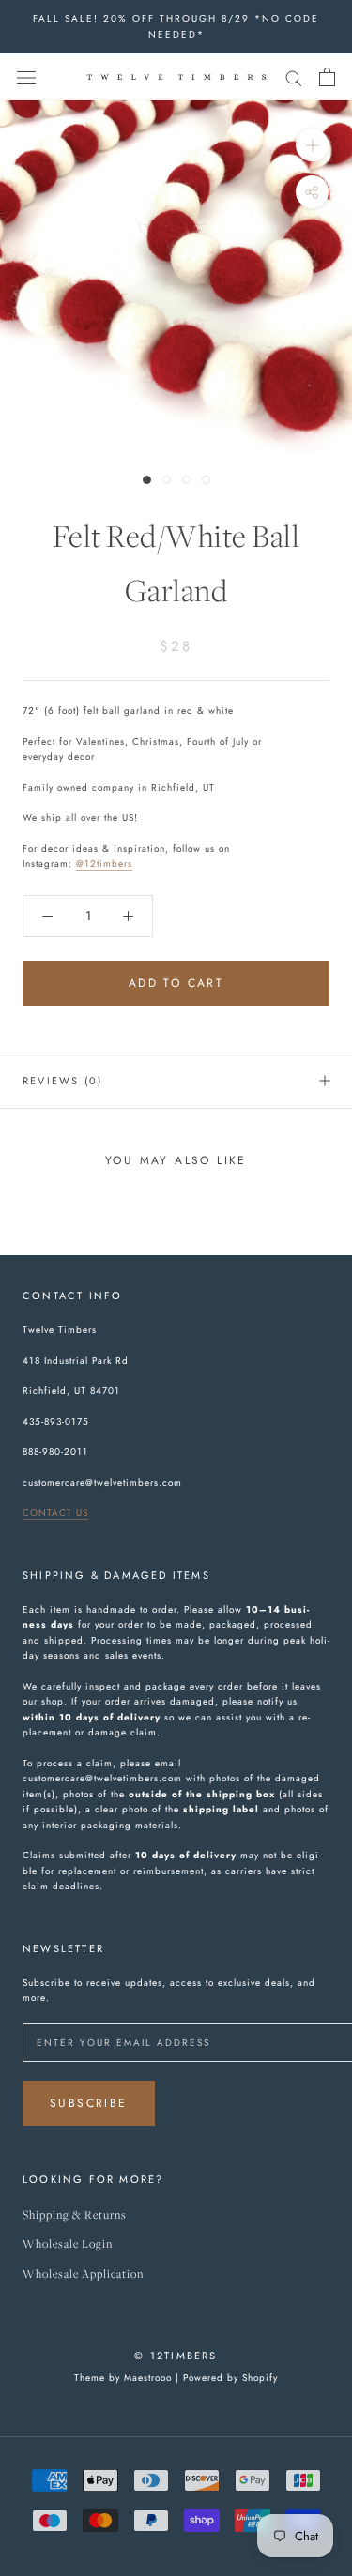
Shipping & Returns (75, 2215)
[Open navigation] (26, 77)
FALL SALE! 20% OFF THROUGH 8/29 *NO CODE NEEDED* (176, 26)
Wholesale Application (83, 2274)
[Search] (294, 76)
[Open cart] (327, 77)
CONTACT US (55, 1513)
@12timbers (104, 864)
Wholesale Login (68, 2244)
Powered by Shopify (230, 2378)
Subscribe (89, 2103)
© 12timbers (176, 2356)
